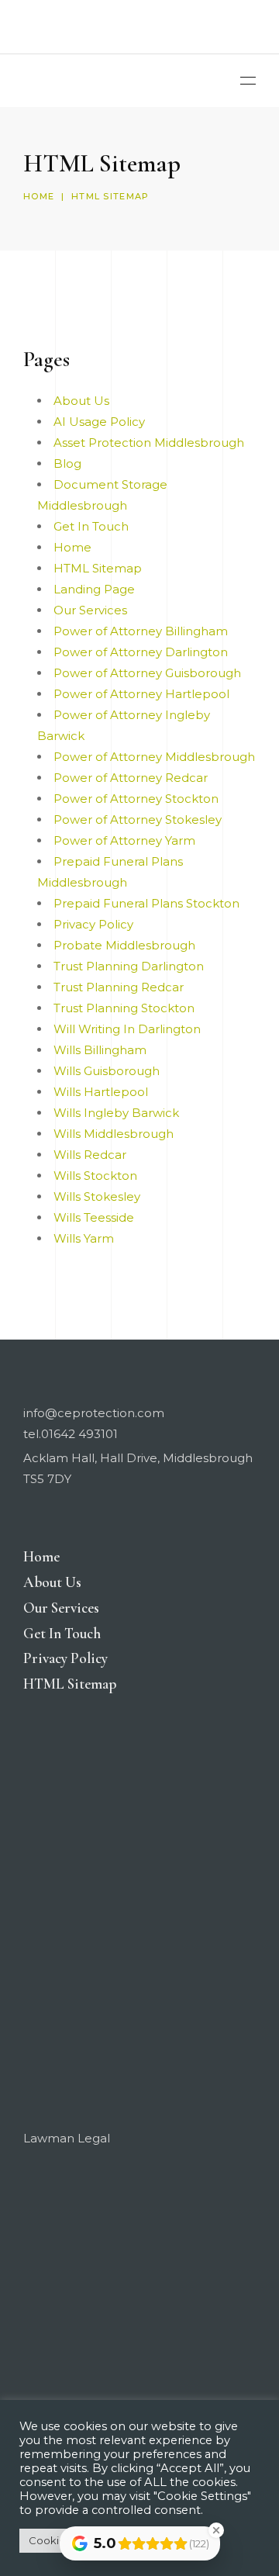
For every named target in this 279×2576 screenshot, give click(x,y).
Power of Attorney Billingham (141, 631)
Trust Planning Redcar (119, 987)
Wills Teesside (94, 1217)
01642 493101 (79, 1434)
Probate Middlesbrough (124, 945)
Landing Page (94, 589)
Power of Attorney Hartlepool (141, 694)
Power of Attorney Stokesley (138, 819)
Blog (67, 463)
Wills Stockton (95, 1176)
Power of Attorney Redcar (131, 778)
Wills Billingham (100, 1050)
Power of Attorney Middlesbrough (154, 757)
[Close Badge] (216, 2530)
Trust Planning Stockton (124, 1008)
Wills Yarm (84, 1238)
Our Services (90, 610)
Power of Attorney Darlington (141, 652)
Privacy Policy (93, 924)
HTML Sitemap (98, 568)
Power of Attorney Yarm (124, 840)
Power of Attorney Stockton (136, 799)
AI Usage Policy (99, 422)
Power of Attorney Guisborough (147, 673)
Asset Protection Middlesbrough (149, 443)
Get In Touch (91, 526)
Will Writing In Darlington (127, 1029)
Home (39, 196)
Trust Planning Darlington (129, 966)
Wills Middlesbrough (114, 1134)
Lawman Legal (67, 2138)
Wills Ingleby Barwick (116, 1113)
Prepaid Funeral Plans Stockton (146, 903)
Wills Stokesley (97, 1196)
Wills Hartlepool (101, 1092)
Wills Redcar (90, 1155)
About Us (81, 401)
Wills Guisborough (107, 1071)
